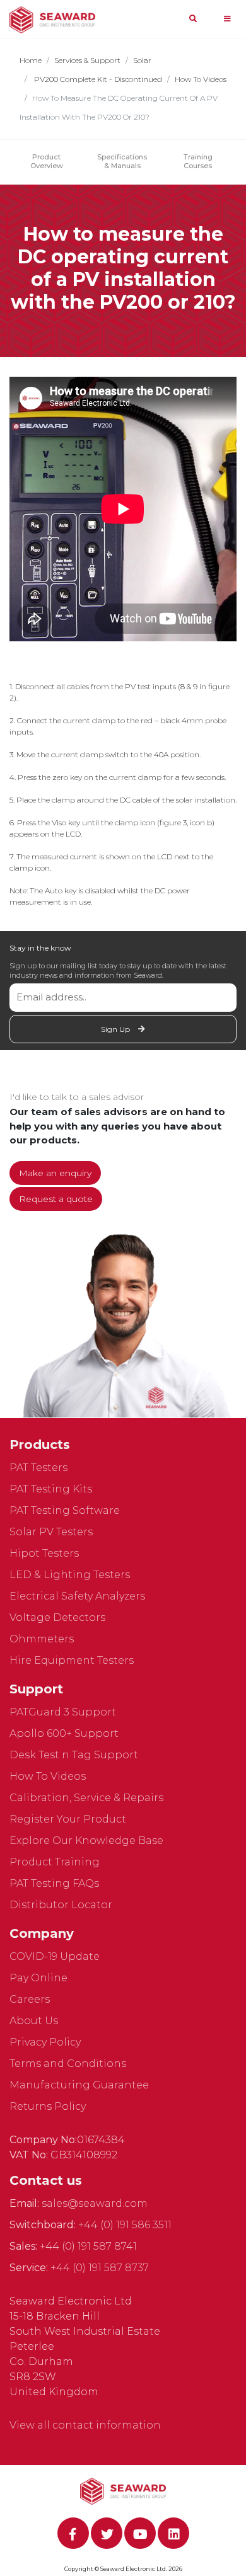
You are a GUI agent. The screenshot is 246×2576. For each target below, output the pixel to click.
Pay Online (38, 1978)
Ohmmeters (42, 1639)
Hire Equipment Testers (72, 1660)
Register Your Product (68, 1819)
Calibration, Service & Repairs (86, 1798)
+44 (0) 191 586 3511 (125, 2225)
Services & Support (87, 60)
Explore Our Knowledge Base (86, 1840)
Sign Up (116, 1029)
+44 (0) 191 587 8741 (88, 2246)
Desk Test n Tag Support (74, 1755)
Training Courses (198, 161)
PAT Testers (38, 1468)
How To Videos (201, 79)
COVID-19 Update (55, 1956)
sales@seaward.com (95, 2203)
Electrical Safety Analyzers (77, 1596)
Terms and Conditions (68, 2064)
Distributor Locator (61, 1905)
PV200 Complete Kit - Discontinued (97, 79)
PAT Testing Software (65, 1510)
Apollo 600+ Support (64, 1733)
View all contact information (85, 2425)
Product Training (55, 1862)
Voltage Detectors (57, 1617)
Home (31, 60)
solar (142, 60)
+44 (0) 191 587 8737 (100, 2268)
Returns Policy (48, 2106)
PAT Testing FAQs (54, 1883)
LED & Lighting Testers (70, 1575)
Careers (30, 1999)
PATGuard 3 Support (63, 1712)
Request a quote (56, 1199)
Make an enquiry (55, 1173)
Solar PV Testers (51, 1532)
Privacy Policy (45, 2042)
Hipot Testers (44, 1553)
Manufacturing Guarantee (79, 2085)
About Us (34, 2021)
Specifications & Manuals (122, 161)
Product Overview (47, 161)
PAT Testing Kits (51, 1489)
